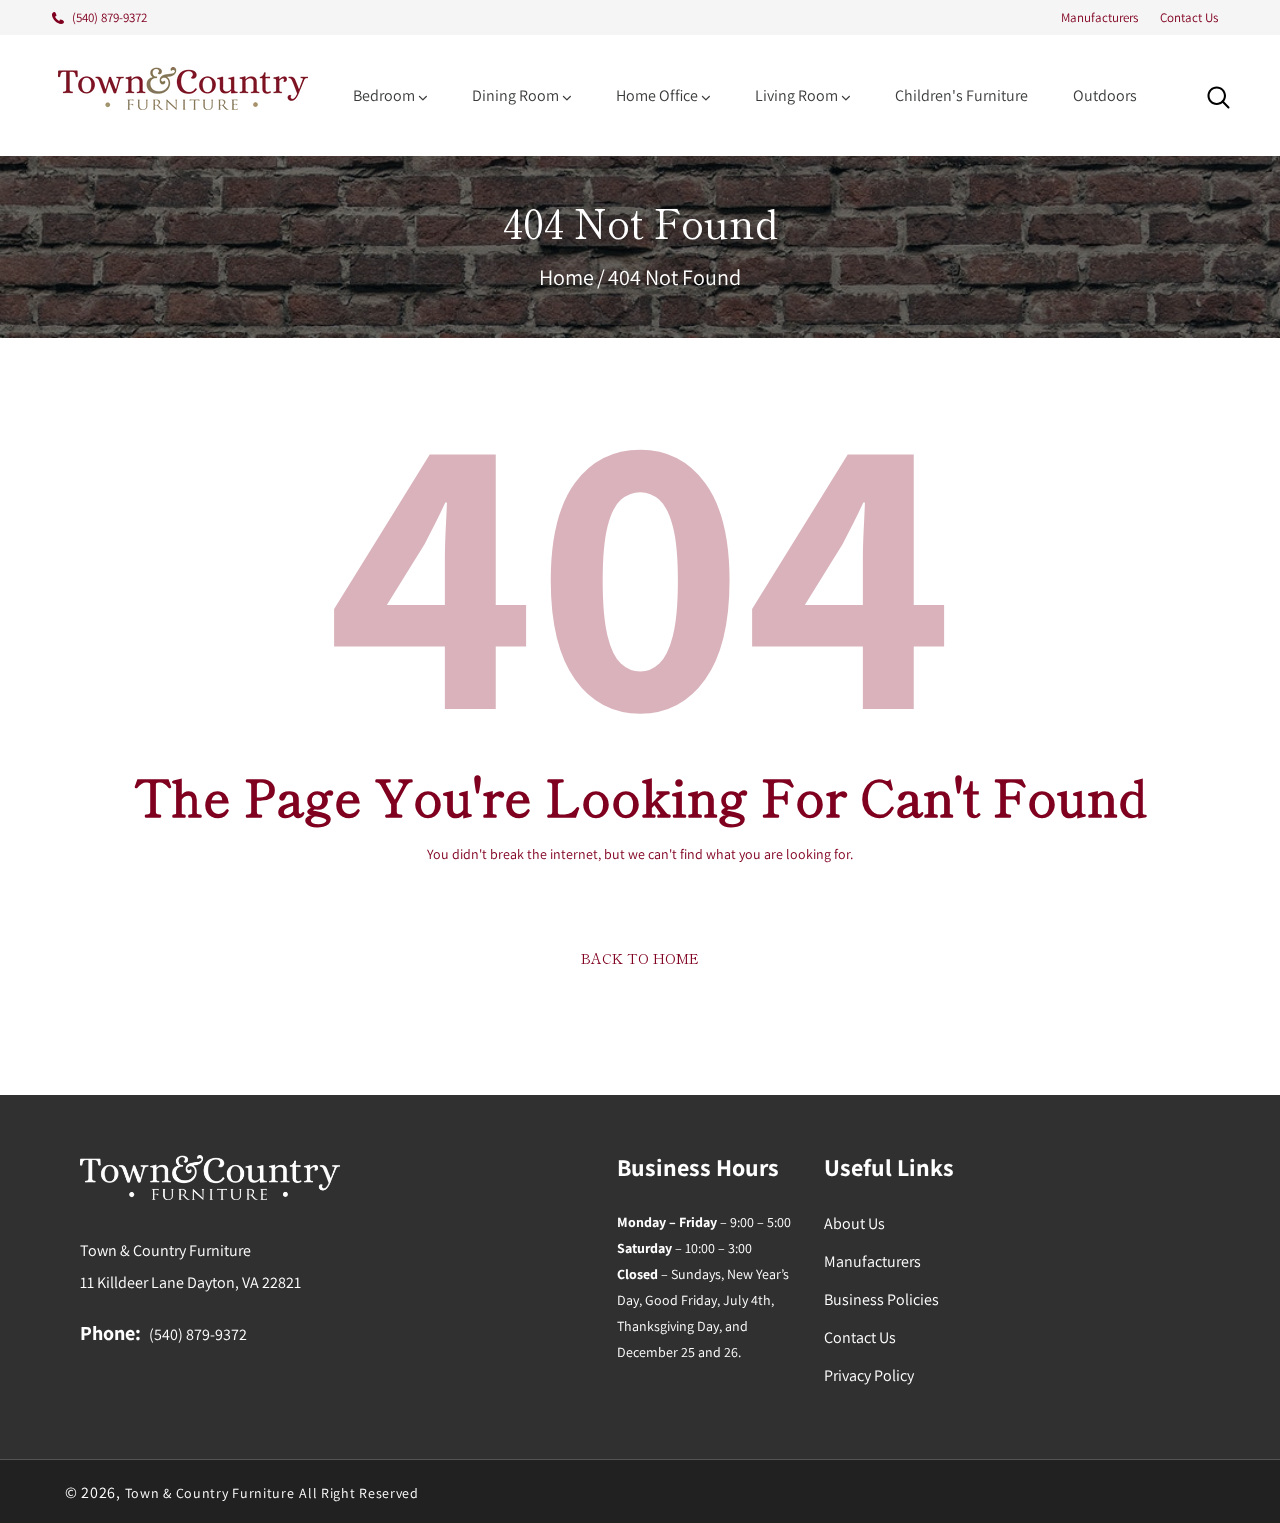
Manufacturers (1099, 17)
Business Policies (881, 1299)
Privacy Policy (869, 1375)
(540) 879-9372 (198, 1334)
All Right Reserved (359, 1493)
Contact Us (1189, 17)
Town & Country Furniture (210, 1493)
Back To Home (640, 958)
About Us (854, 1223)
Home (566, 277)
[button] (1218, 97)
